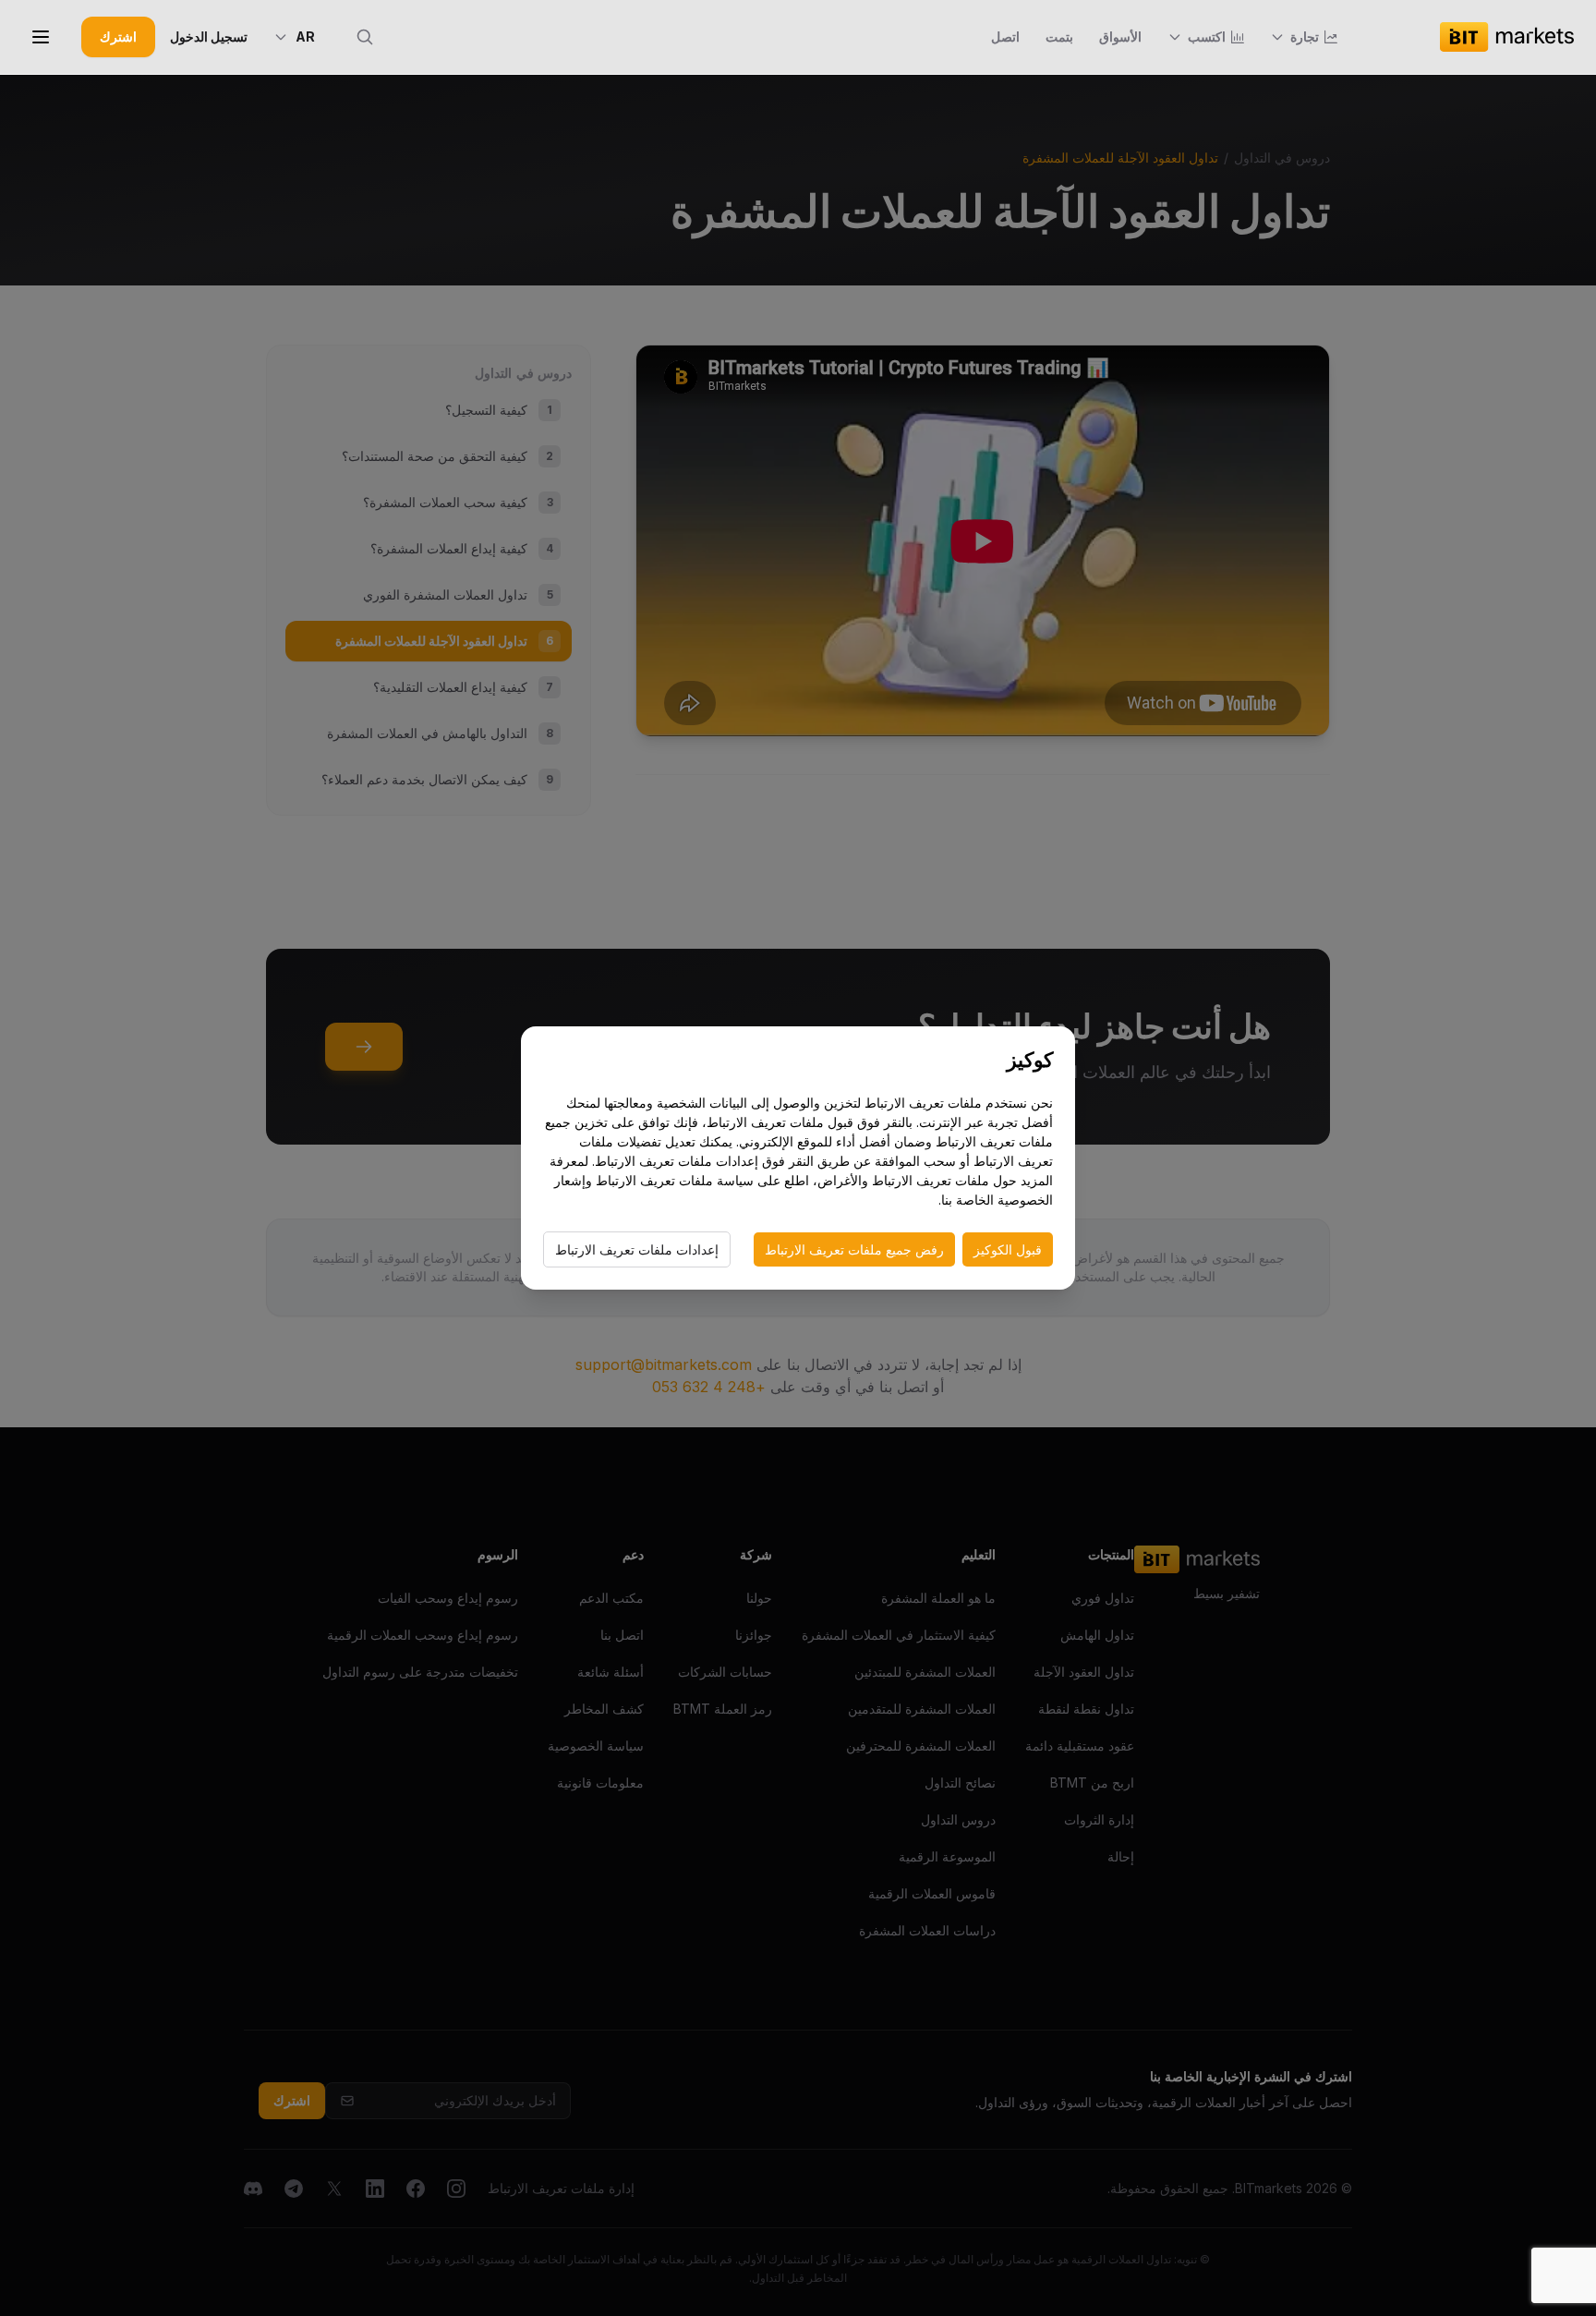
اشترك (118, 36)
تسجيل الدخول (209, 36)
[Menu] (41, 37)
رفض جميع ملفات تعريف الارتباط (854, 1249)
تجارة (1305, 36)
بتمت (1059, 36)
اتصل (1005, 36)
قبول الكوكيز (1008, 1249)
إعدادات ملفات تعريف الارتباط (637, 1249)
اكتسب (1207, 36)
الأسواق (1120, 36)
